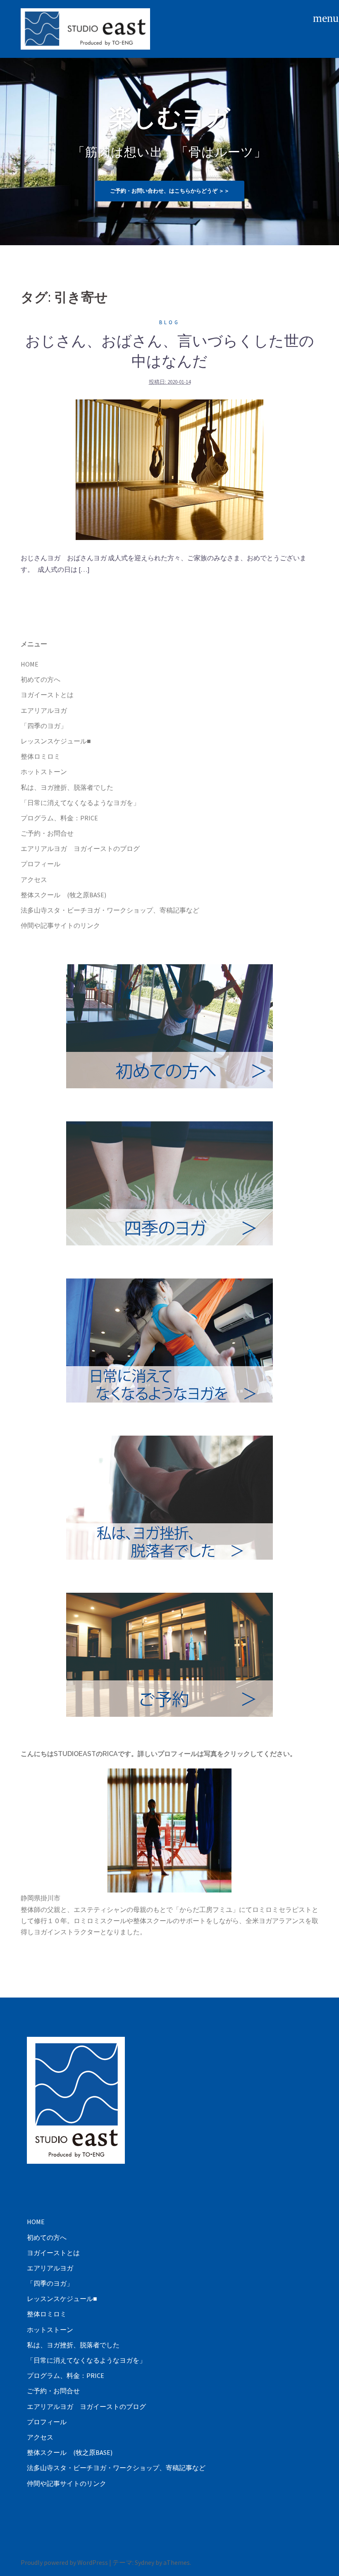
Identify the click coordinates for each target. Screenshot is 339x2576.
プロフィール (41, 864)
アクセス (34, 879)
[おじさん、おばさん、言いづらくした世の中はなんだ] (169, 469)
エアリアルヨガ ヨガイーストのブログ (80, 848)
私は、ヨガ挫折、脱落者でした (67, 787)
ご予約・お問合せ (47, 833)
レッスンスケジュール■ (56, 741)
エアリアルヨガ (44, 710)
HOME (30, 664)
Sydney (144, 2562)
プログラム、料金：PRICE (59, 818)
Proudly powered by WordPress (64, 2562)
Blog (169, 322)
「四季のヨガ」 (44, 726)
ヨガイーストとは (47, 695)
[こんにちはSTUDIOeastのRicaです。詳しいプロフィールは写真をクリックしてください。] (169, 1830)
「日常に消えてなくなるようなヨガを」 (80, 803)
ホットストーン (44, 772)
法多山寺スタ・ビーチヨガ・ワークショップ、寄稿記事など (110, 910)
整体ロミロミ (41, 756)
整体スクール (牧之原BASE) (63, 895)
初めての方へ (41, 679)
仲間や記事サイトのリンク (60, 925)
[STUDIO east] (85, 28)
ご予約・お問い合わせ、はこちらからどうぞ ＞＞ (170, 191)
